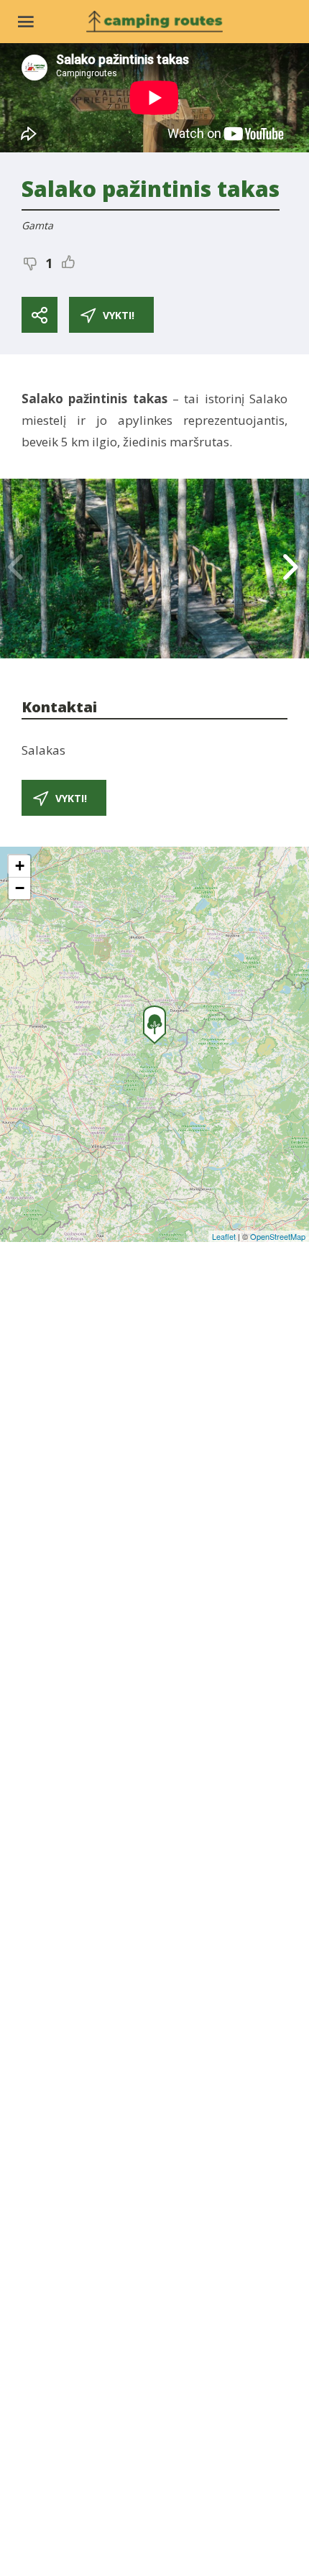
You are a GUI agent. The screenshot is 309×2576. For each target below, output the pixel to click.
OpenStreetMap (278, 1236)
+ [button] (20, 866)
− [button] (20, 888)
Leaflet (224, 1236)
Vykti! (119, 315)
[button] (292, 569)
